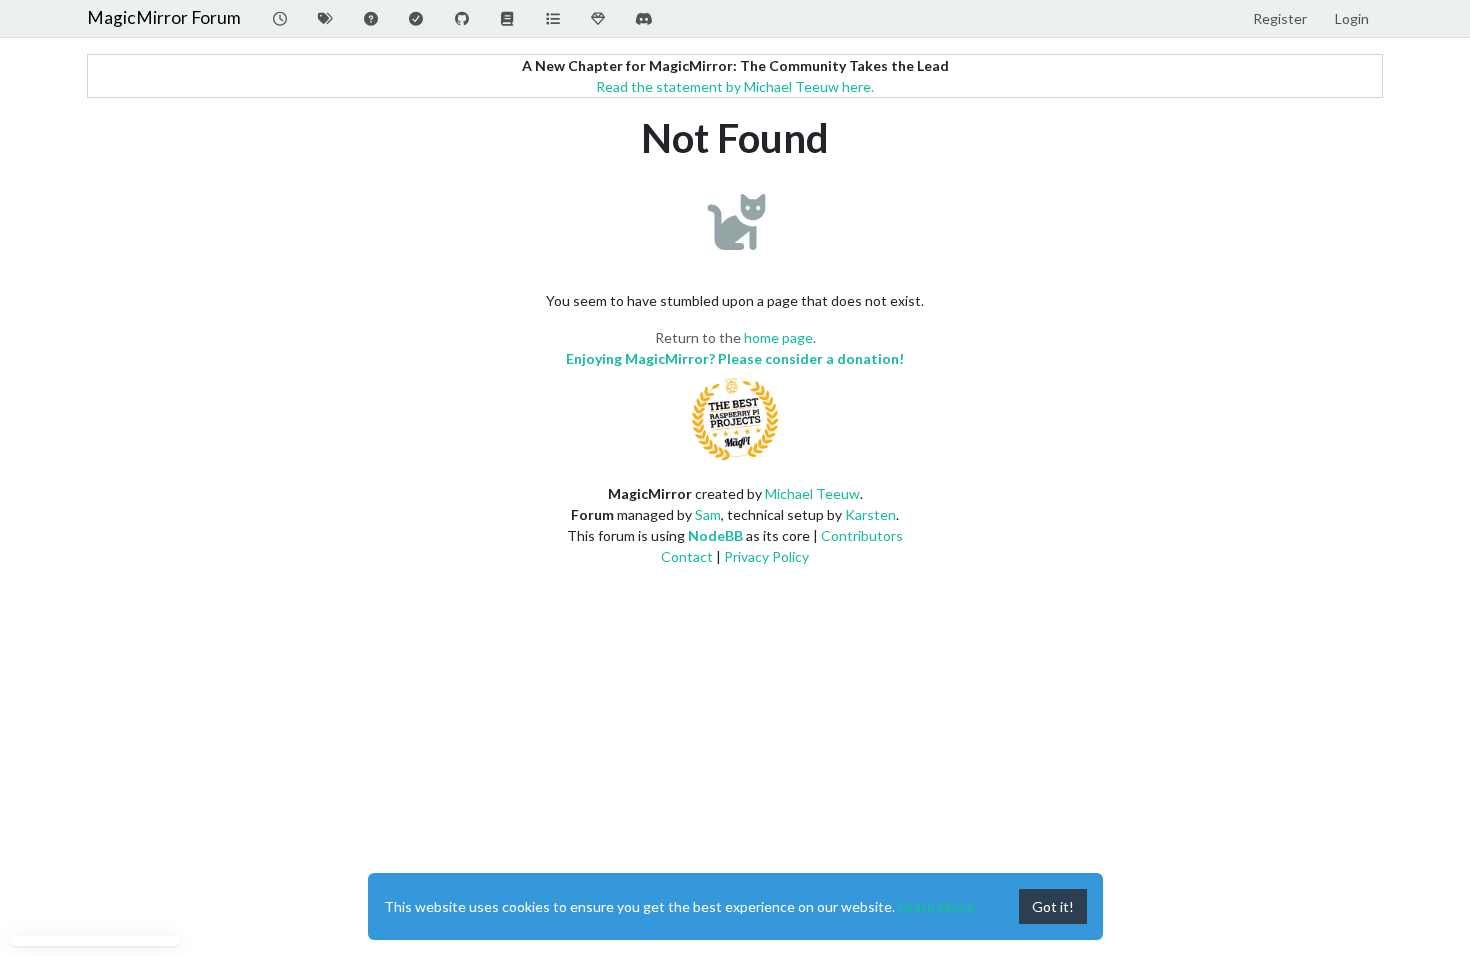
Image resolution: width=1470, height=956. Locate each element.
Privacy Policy (766, 556)
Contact (687, 556)
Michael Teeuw (812, 493)
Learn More (936, 906)
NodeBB (715, 535)
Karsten (870, 514)
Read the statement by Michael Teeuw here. (735, 86)
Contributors (862, 535)
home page (778, 337)
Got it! (1053, 906)
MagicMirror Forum (164, 17)
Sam (708, 514)
